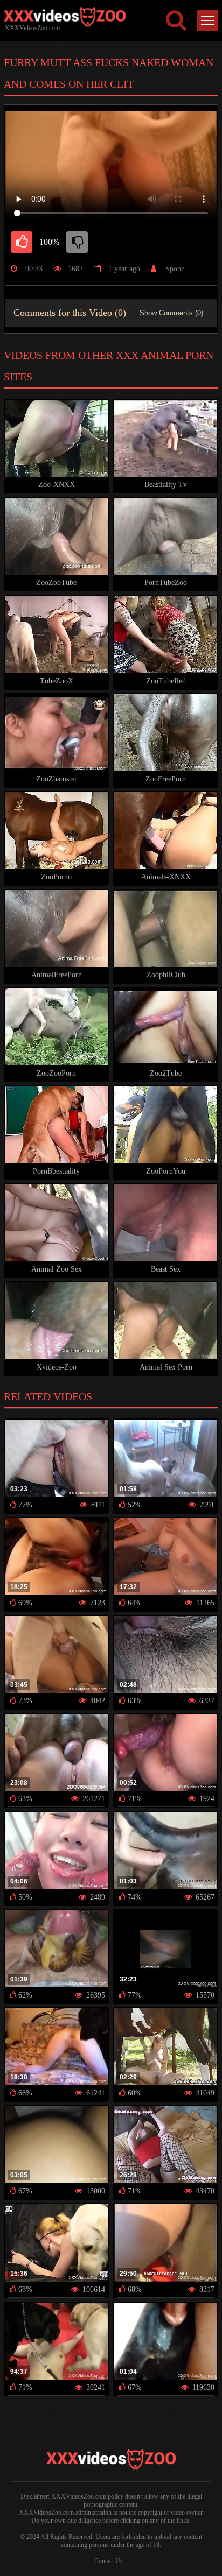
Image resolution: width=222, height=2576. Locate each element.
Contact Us (109, 2561)
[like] (22, 242)
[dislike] (77, 242)
